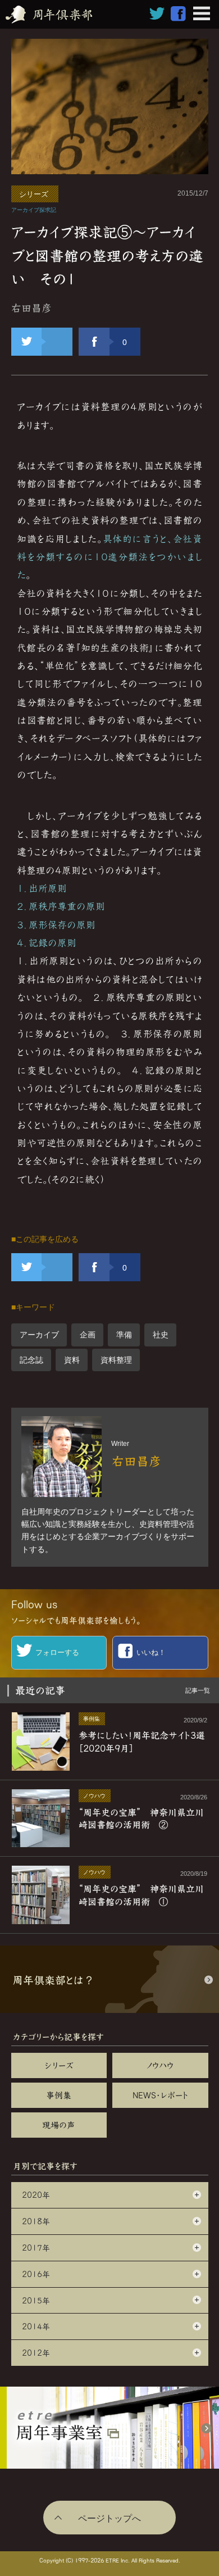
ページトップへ (109, 2518)
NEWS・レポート (160, 2095)
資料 (72, 1360)
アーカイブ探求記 (34, 210)
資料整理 (116, 1360)
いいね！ (151, 1652)
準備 (124, 1335)
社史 (161, 1335)
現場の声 (59, 2125)
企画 (88, 1335)
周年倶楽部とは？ (53, 1980)
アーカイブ (39, 1335)
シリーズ (34, 194)
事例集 (59, 2095)
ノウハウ (160, 2065)
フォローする (57, 1652)
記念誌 (31, 1360)
